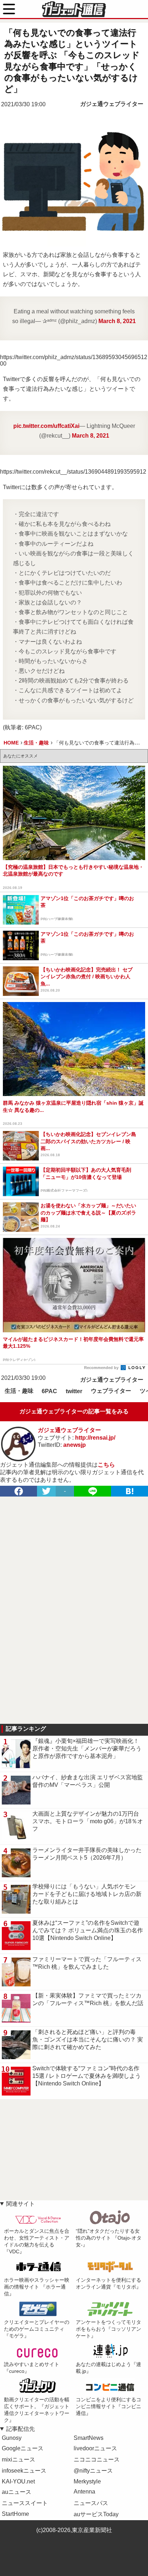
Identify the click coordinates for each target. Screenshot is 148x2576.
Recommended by (102, 1368)
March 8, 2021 (117, 321)
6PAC (49, 1391)
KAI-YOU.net (18, 2481)
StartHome (15, 2514)
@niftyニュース (93, 2471)
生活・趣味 (19, 1391)
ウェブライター (111, 1391)
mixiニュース (18, 2459)
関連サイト (20, 2204)
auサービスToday (96, 2514)
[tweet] (46, 1491)
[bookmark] (129, 1491)
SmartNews (89, 2438)
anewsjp (75, 1445)
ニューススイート (25, 2503)
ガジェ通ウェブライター (112, 104)
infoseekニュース (24, 2471)
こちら (106, 1465)
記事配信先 (20, 2429)
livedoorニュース (95, 2448)
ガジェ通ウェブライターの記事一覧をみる (74, 1411)
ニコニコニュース (97, 2459)
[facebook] (18, 1491)
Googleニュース (23, 2448)
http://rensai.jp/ (95, 1438)
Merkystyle (87, 2481)
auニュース (17, 2492)
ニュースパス (91, 2503)
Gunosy (12, 2438)
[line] (92, 1491)
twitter (74, 1391)
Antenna (84, 2492)
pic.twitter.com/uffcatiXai (46, 426)
